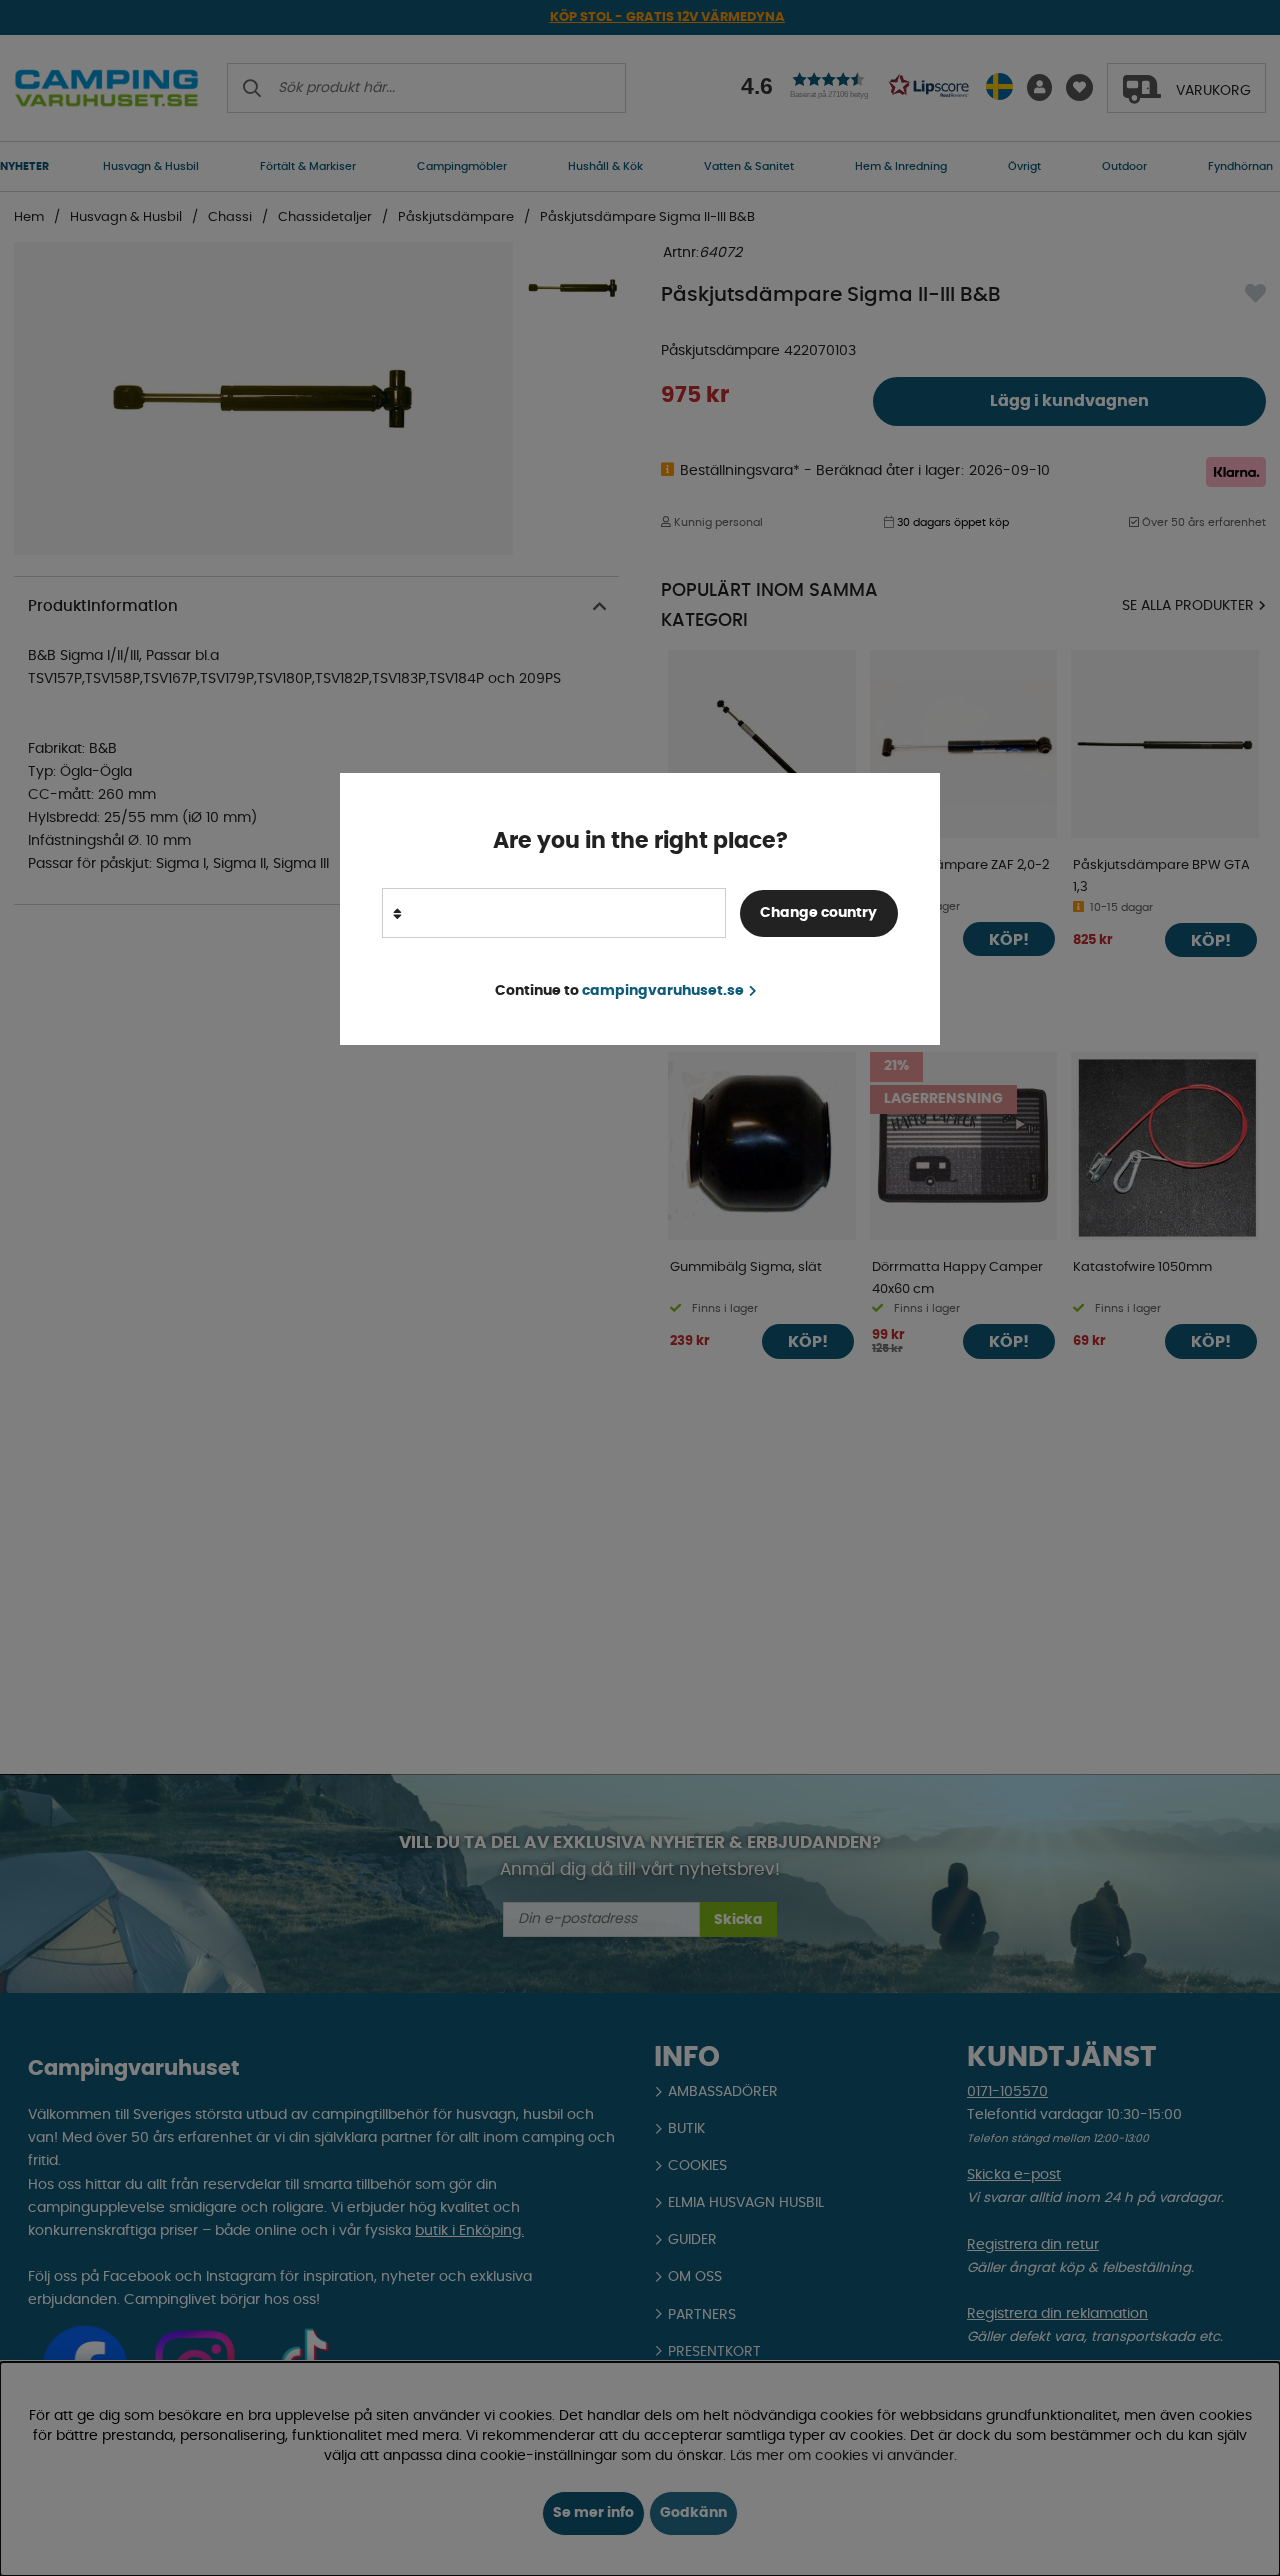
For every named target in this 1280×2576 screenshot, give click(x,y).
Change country (818, 913)
